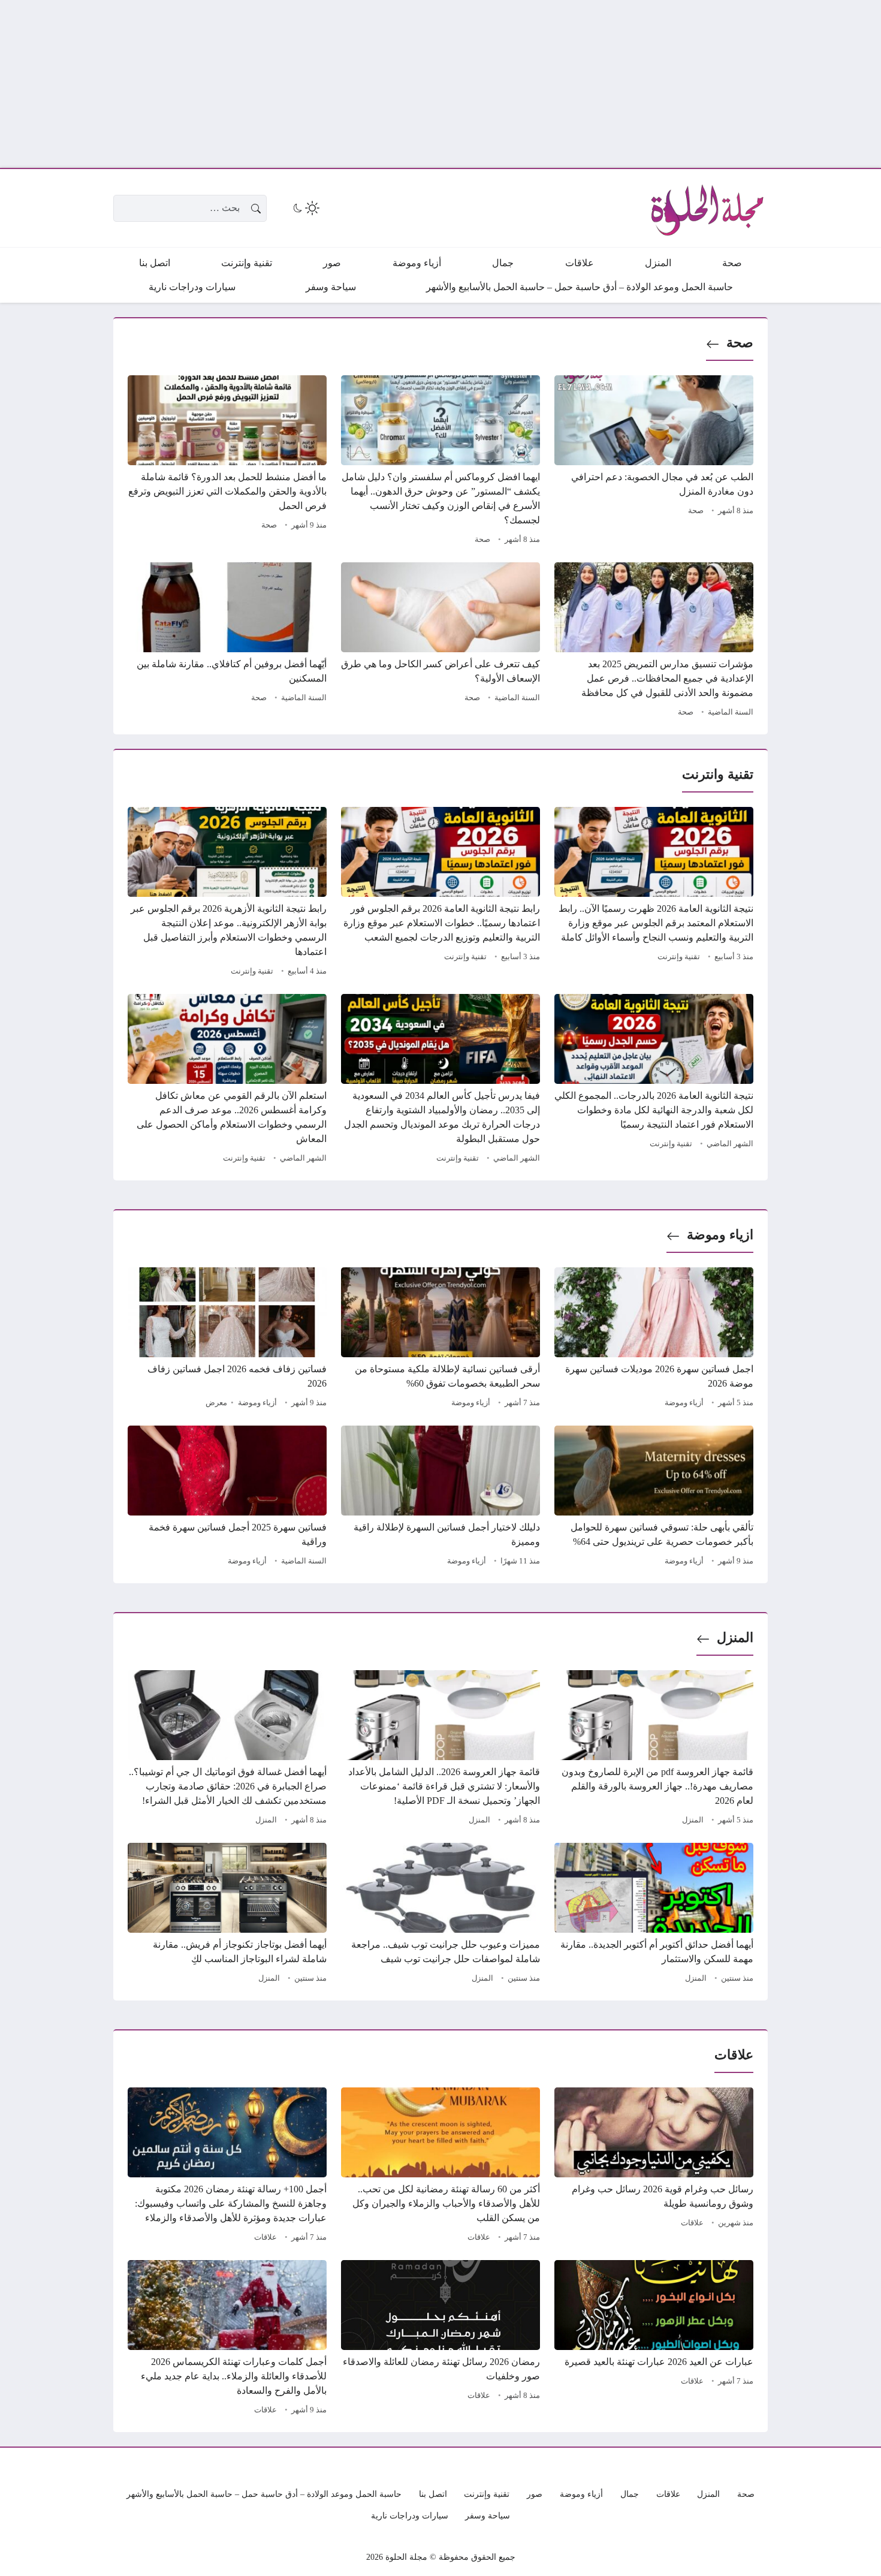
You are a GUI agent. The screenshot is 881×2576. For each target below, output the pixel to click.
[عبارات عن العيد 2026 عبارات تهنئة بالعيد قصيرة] (654, 2339)
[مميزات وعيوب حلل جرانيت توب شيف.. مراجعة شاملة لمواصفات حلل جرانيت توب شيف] (441, 1915)
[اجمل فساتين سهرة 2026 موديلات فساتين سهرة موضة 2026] (654, 1339)
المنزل (735, 1638)
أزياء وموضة (684, 1403)
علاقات (692, 2223)
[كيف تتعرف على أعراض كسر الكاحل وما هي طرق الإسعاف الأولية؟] (441, 641)
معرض (216, 1403)
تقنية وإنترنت (679, 957)
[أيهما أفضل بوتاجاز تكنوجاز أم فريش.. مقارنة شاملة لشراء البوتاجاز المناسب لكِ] (227, 1915)
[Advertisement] (521, 84)
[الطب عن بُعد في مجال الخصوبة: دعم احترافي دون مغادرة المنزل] (654, 462)
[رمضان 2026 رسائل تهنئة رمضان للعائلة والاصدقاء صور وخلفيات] (441, 2339)
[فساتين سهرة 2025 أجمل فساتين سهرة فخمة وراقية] (227, 1498)
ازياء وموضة (720, 1235)
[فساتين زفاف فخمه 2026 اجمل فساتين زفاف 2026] (227, 1339)
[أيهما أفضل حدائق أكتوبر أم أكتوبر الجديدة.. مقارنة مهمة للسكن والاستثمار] (654, 1915)
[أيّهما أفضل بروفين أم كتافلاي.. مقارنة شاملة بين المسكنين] (227, 641)
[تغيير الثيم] (305, 208)
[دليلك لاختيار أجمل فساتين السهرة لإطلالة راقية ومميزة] (441, 1498)
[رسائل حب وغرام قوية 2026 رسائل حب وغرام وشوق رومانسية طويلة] (654, 2167)
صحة (740, 343)
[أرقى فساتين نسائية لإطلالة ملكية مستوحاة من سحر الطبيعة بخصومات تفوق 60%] (441, 1339)
